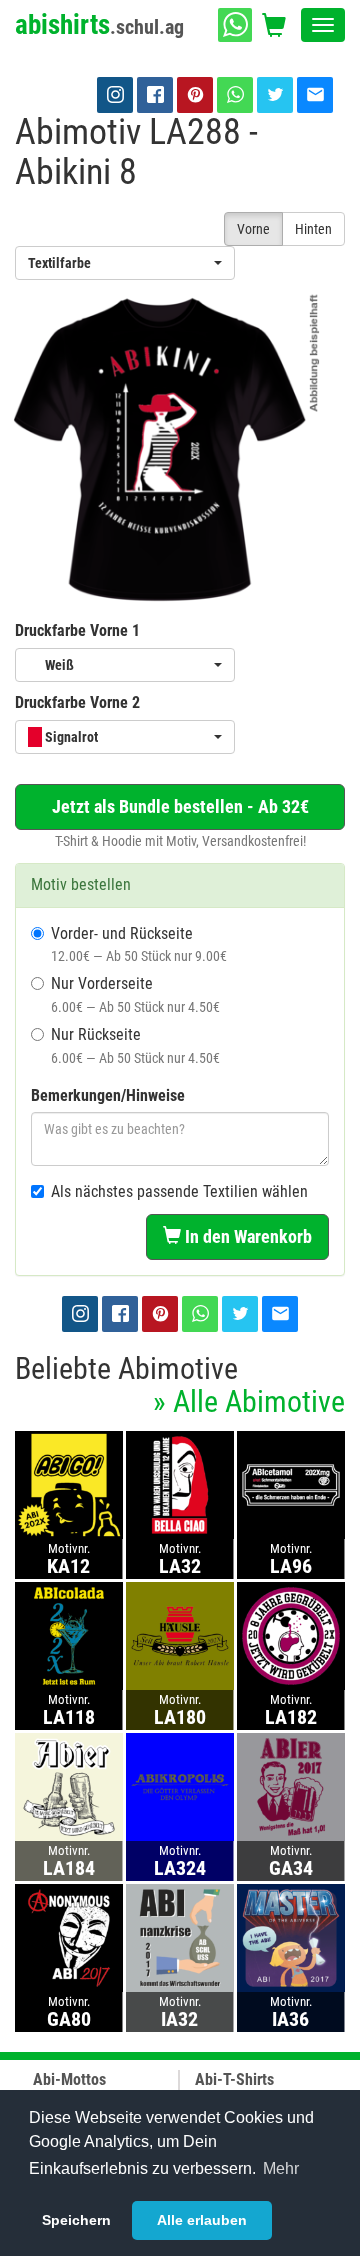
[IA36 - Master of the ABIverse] (291, 1937)
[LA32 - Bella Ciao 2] (180, 1484)
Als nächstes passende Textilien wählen (179, 1191)
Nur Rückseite (135, 1045)
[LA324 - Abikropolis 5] (180, 1786)
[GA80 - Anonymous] (69, 1937)
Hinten (313, 229)
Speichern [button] (76, 2220)
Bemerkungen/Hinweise (108, 1095)
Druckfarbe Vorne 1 (77, 630)
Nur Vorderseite (135, 994)
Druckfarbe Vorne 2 (77, 702)
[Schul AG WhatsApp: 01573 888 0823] (235, 25)
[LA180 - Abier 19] (180, 1635)
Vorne (253, 229)
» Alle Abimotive (249, 1401)
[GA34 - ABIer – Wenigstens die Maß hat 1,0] (291, 1786)
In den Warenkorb (246, 1236)
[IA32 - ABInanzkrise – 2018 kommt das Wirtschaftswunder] (180, 1937)
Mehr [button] (281, 2168)
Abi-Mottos (69, 2079)
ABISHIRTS (99, 25)
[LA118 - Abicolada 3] (69, 1635)
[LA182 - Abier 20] (291, 1635)
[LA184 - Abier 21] (69, 1786)
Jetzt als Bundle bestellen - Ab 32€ (180, 806)
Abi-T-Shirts (234, 2079)
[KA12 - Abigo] (69, 1484)
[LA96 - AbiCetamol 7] (291, 1484)
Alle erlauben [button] (202, 2220)
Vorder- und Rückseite (139, 944)
